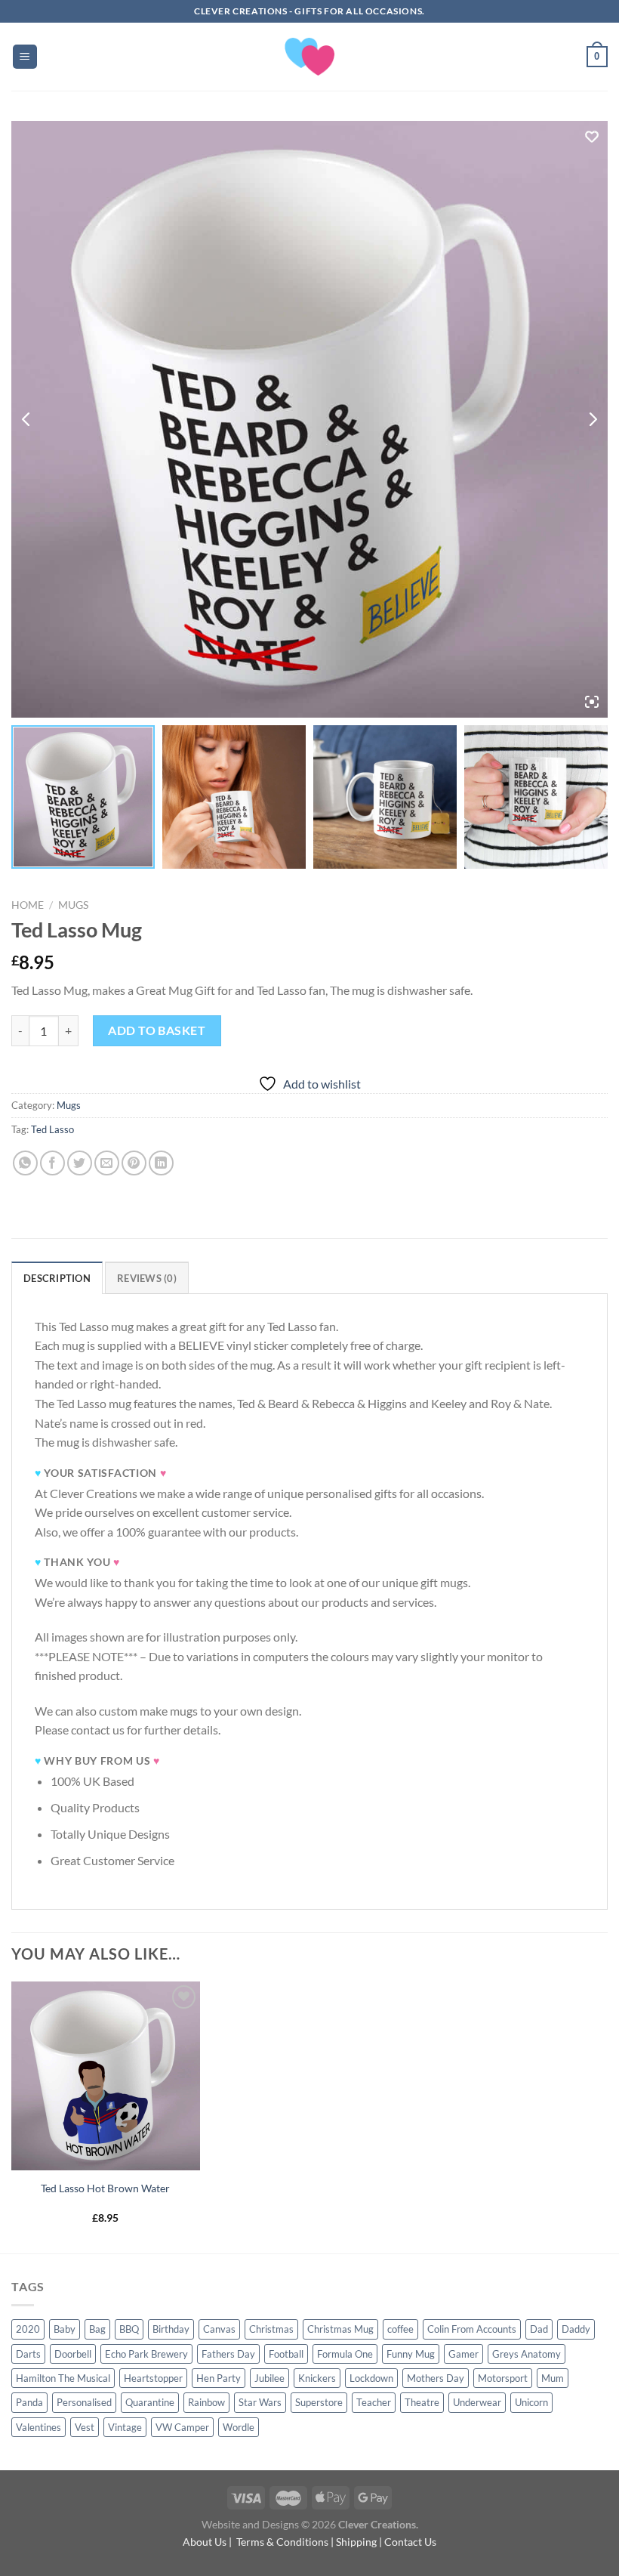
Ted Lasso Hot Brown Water (105, 2188)
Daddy (576, 2329)
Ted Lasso (52, 1129)
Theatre (422, 2402)
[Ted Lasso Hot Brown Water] (106, 2076)
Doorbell (73, 2354)
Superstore (319, 2402)
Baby (65, 2329)
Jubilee (269, 2378)
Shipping (356, 2542)
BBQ (129, 2329)
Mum (553, 2378)
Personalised (84, 2402)
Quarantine (150, 2402)
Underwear (477, 2402)
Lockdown (371, 2378)
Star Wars (260, 2402)
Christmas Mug (340, 2329)
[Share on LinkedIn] (161, 1163)
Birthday (171, 2329)
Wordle (239, 2427)
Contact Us (410, 2542)
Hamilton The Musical (63, 2378)
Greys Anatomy (527, 2354)
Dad (539, 2329)
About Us (205, 2542)
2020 (28, 2329)
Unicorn (531, 2402)
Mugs (73, 905)
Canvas (219, 2329)
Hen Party (219, 2378)
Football (286, 2354)
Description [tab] (57, 1278)
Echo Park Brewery (146, 2354)
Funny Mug (411, 2354)
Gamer (463, 2354)
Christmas (271, 2329)
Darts (28, 2354)
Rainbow (206, 2402)
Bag (97, 2329)
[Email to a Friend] (107, 1163)
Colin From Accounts (472, 2329)
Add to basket (157, 1030)
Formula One (345, 2354)
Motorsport (503, 2378)
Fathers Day (228, 2354)
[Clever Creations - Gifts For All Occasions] (310, 57)
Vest (85, 2427)
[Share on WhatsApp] (25, 1163)
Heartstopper (153, 2378)
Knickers (317, 2378)
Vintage (125, 2427)
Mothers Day (436, 2378)
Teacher (374, 2402)
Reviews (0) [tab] (147, 1278)
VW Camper (182, 2427)
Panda (29, 2402)
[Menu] (25, 57)
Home (28, 905)
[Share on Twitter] (80, 1163)
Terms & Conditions (282, 2542)
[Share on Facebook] (52, 1163)
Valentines (38, 2427)
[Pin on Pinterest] (134, 1163)
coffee (400, 2329)
